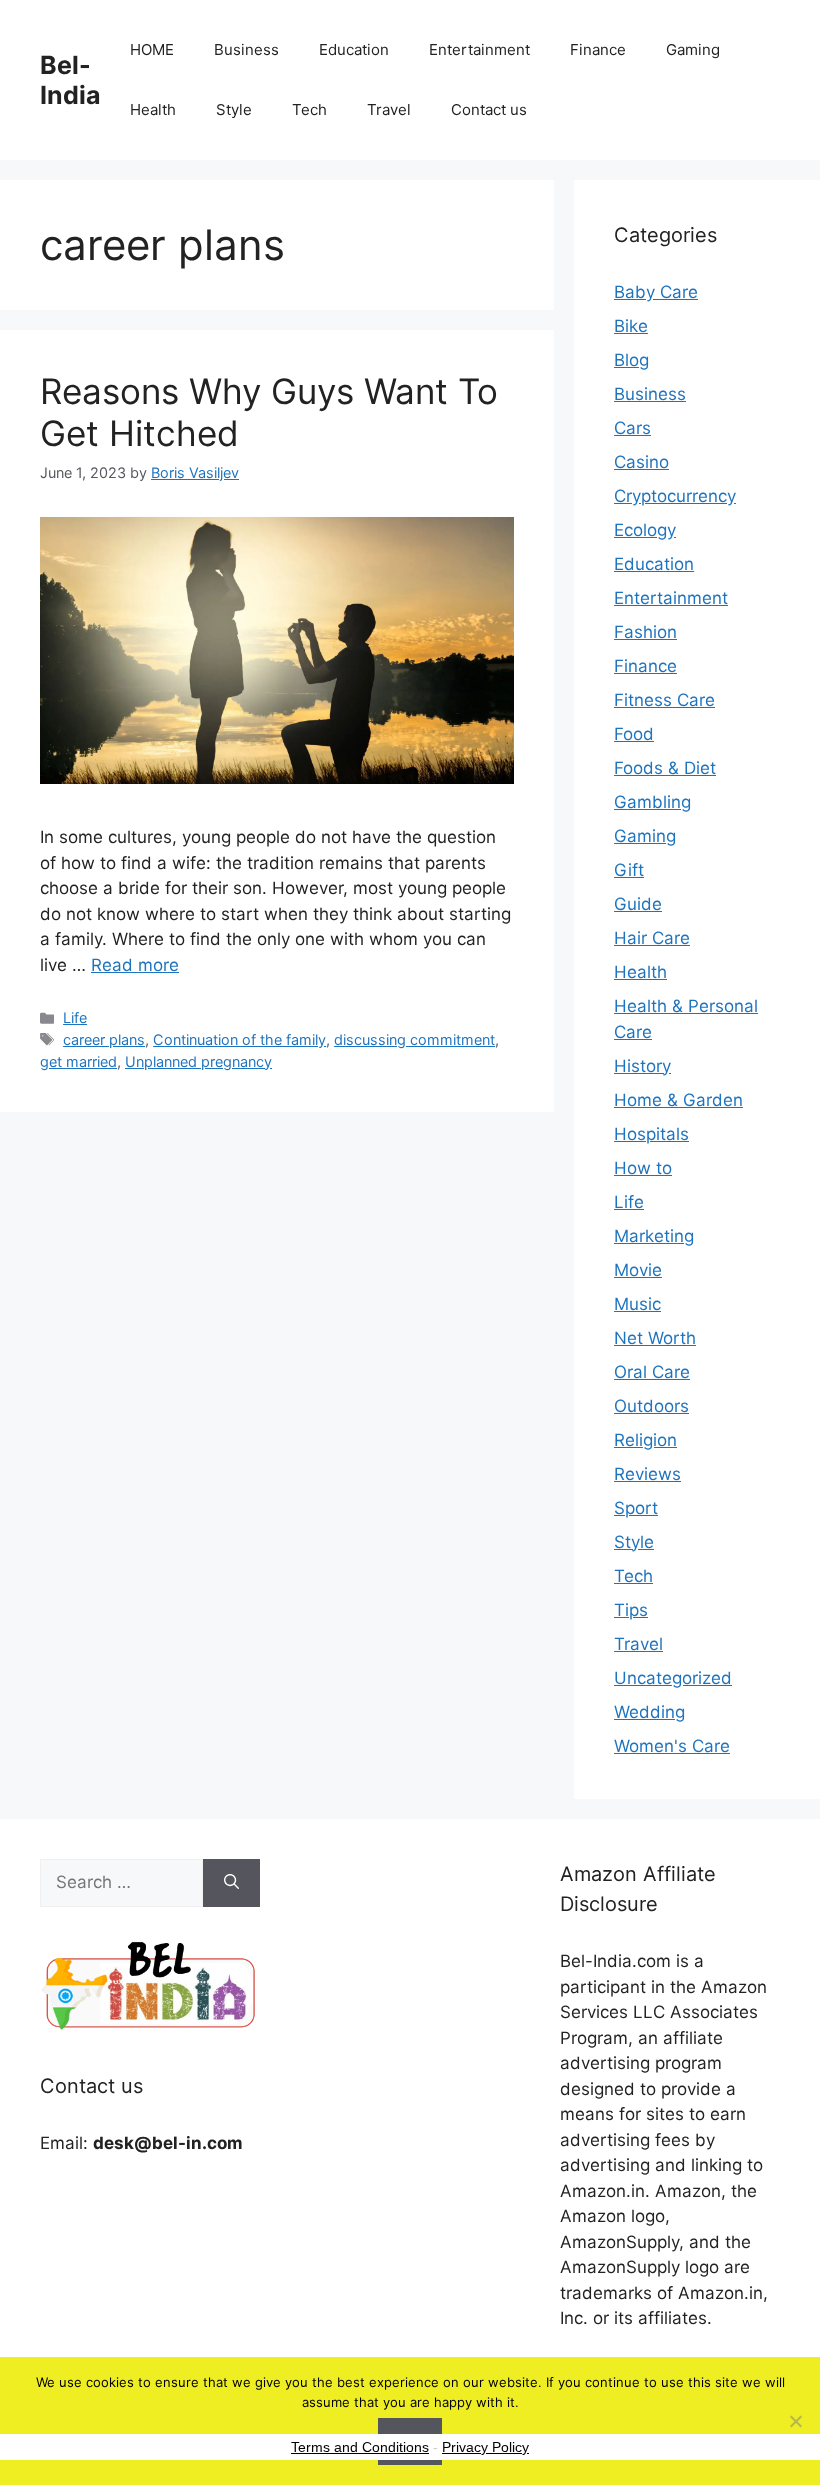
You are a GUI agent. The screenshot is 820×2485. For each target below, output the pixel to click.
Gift (629, 870)
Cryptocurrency (675, 496)
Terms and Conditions (360, 2447)
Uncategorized (673, 1678)
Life (75, 1017)
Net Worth (655, 1338)
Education (354, 49)
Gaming (693, 49)
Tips (631, 1610)
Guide (638, 904)
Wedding (649, 1712)
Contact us (489, 109)
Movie (638, 1270)
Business (246, 49)
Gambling (652, 802)
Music (637, 1304)
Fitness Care (664, 700)
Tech (309, 109)
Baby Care (656, 292)
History (642, 1066)
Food (634, 734)
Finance (598, 49)
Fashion (645, 632)
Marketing (654, 1236)
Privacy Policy (485, 2447)
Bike (631, 326)
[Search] (231, 1883)
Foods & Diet (665, 768)
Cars (632, 428)
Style (234, 109)
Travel (389, 109)
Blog (631, 360)
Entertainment (479, 49)
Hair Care (652, 938)
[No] (795, 2421)
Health (153, 109)
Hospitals (651, 1134)
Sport (636, 1508)
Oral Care (652, 1372)
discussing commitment (414, 1039)
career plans (104, 1039)
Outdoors (651, 1406)
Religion (645, 1440)
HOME (152, 49)
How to (643, 1168)
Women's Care (672, 1746)
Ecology (645, 530)
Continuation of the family (239, 1039)
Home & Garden (678, 1100)
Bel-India (70, 80)
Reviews (647, 1474)
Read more (135, 965)
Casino (641, 462)
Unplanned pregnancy (198, 1061)
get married (78, 1061)
